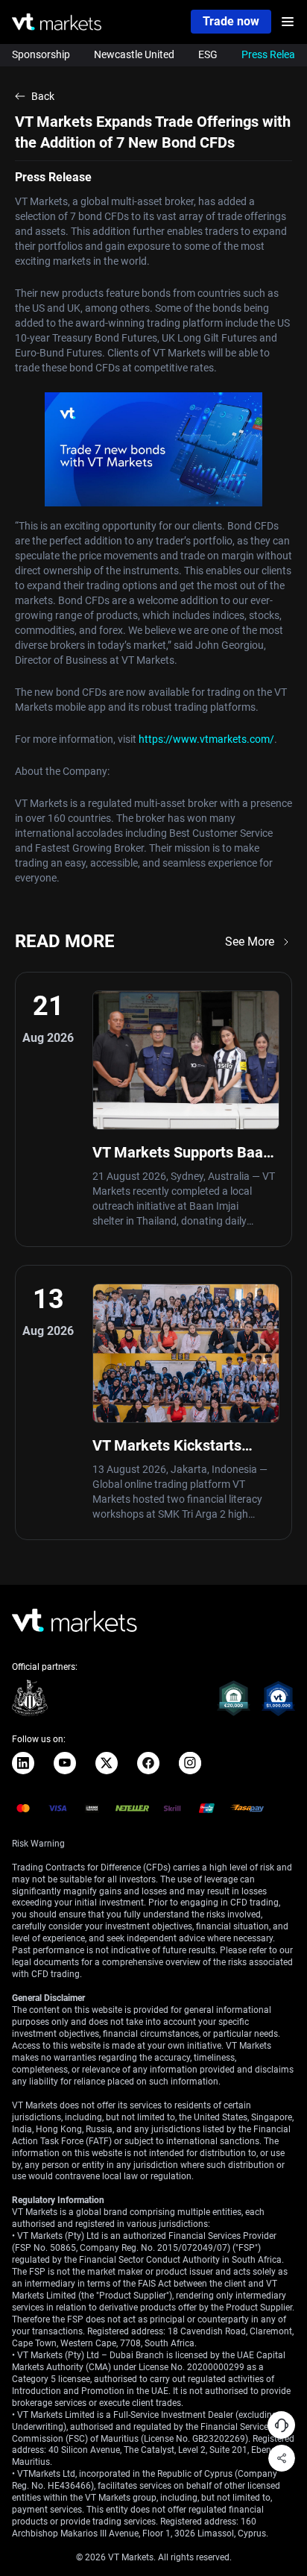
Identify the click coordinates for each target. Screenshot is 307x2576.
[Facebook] (148, 1763)
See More (250, 942)
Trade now (231, 21)
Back (43, 96)
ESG (208, 54)
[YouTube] (65, 1763)
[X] (107, 1763)
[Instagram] (190, 1763)
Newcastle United (134, 54)
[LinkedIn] (23, 1763)
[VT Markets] (57, 22)
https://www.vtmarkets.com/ (206, 739)
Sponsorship (41, 54)
